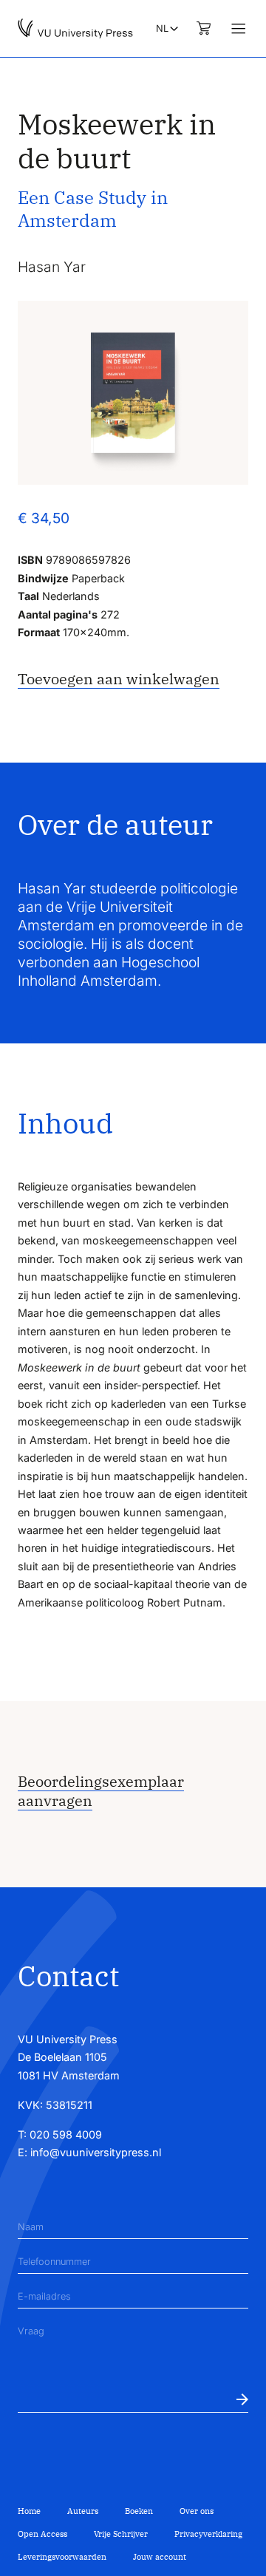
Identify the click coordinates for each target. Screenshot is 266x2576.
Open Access (42, 2534)
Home (29, 2511)
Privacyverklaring (208, 2534)
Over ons (197, 2511)
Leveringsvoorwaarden (62, 2557)
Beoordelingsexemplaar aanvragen (101, 1791)
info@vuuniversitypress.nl (96, 2152)
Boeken (139, 2511)
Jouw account (160, 2557)
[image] (133, 393)
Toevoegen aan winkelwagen (119, 679)
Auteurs (83, 2511)
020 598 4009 (66, 2134)
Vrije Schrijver (121, 2534)
